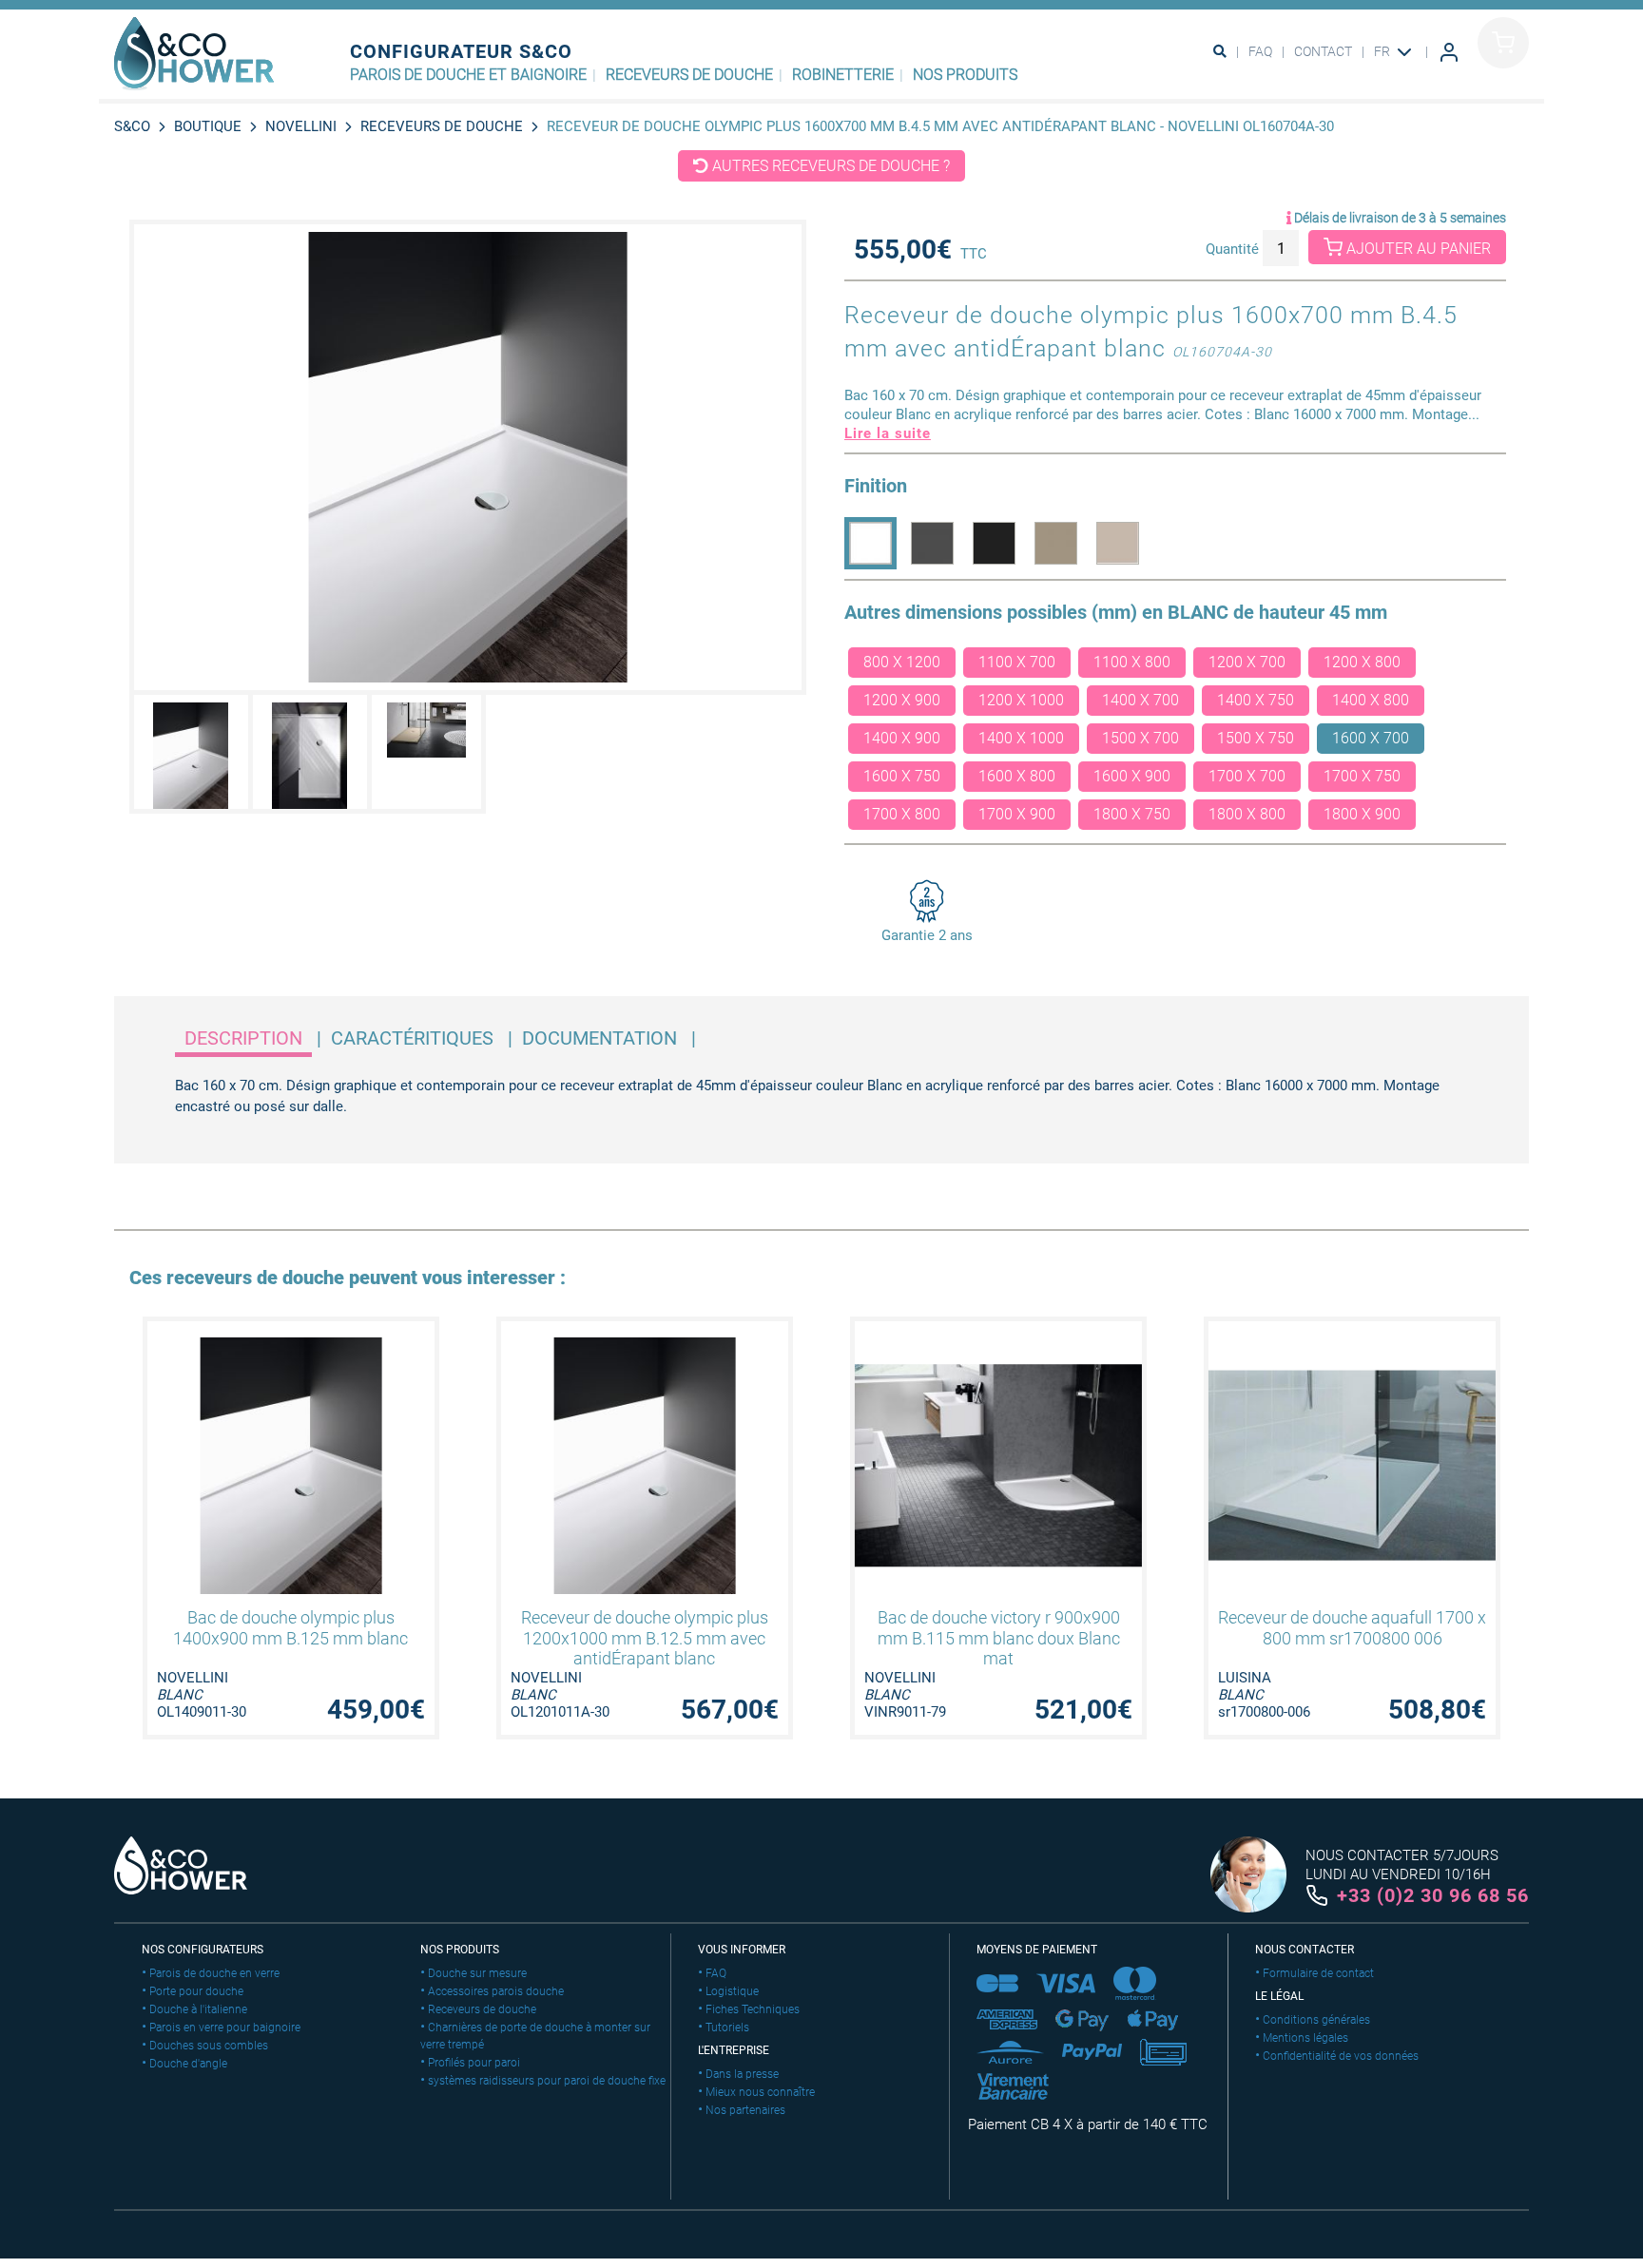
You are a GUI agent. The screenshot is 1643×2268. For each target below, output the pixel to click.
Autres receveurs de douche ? (829, 166)
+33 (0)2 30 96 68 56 (1433, 1895)
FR (1383, 51)
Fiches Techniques (753, 2009)
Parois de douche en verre (214, 1973)
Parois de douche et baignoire (468, 75)
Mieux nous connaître (760, 2092)
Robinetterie (843, 75)
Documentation (599, 1038)
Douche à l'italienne (198, 2009)
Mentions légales (1305, 2038)
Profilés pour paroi (474, 2063)
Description (243, 1038)
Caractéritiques (412, 1038)
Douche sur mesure (477, 1973)
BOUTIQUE (208, 126)
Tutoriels (727, 2028)
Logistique (732, 1991)
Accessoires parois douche (496, 1991)
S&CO (132, 126)
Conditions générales (1316, 2020)
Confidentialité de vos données (1341, 2056)
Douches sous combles (209, 2046)
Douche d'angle (188, 2064)
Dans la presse (742, 2074)
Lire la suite (888, 433)
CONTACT (1323, 51)
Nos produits (965, 75)
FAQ (1260, 51)
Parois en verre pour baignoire (225, 2028)
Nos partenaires (745, 2110)
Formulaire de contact (1318, 1973)
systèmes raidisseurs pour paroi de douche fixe (547, 2081)
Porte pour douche (196, 1991)
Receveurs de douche (689, 75)
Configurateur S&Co (461, 51)
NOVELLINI (301, 126)
